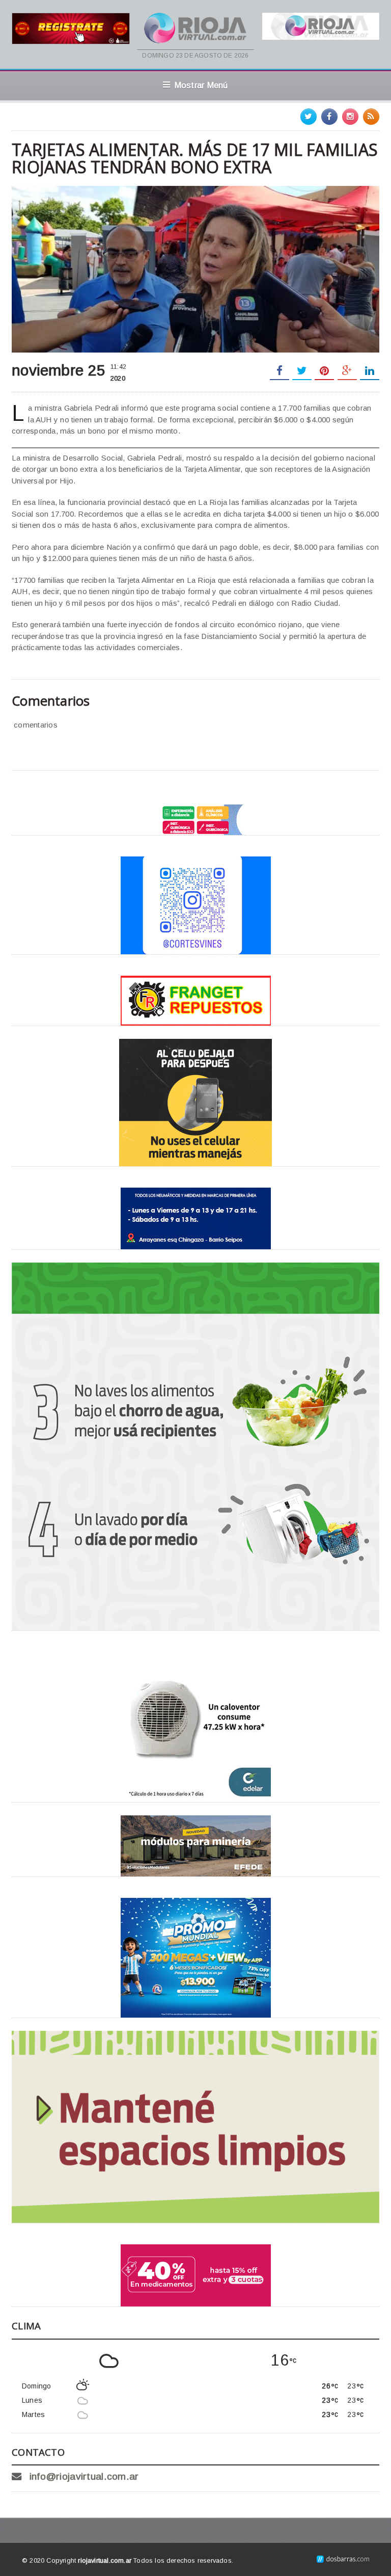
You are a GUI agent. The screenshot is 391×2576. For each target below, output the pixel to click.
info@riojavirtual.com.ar (84, 2476)
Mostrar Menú (201, 85)
